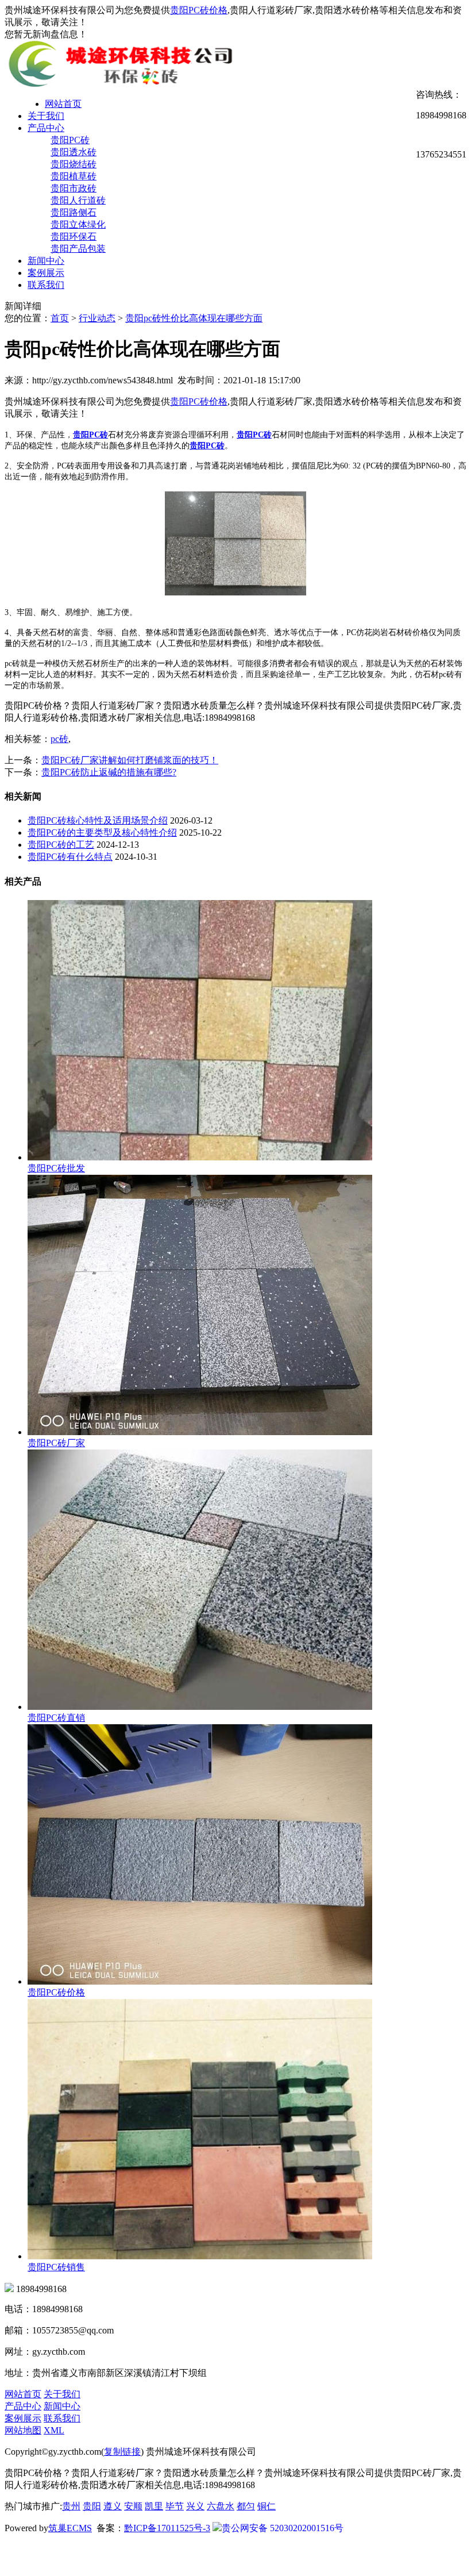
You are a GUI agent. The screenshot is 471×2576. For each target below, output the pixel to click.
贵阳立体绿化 (78, 224)
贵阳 (92, 2506)
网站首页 (63, 104)
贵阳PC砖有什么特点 (70, 857)
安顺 (133, 2506)
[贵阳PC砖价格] (200, 1981)
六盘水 (221, 2506)
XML (54, 2430)
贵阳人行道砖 (78, 200)
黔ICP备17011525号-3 (167, 2528)
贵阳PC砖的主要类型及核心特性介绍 (102, 833)
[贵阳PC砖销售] (200, 2256)
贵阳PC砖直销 (56, 1718)
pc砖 (59, 739)
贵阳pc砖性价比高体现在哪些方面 (194, 318)
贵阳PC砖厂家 (56, 1443)
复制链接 (122, 2452)
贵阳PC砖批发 (56, 1168)
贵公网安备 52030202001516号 (283, 2528)
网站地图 (23, 2430)
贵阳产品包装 (78, 249)
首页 (60, 318)
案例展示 (46, 273)
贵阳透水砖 (74, 152)
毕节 (175, 2506)
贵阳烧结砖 (74, 164)
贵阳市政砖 (74, 188)
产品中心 (46, 128)
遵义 (113, 2506)
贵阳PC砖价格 (199, 10)
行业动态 (97, 318)
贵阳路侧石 (74, 212)
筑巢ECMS (70, 2528)
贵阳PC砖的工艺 (61, 845)
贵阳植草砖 (74, 176)
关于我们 (46, 116)
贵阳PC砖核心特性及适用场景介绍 (98, 820)
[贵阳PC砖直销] (200, 1707)
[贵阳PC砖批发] (200, 1157)
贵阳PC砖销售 (56, 2267)
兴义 (195, 2506)
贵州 (71, 2506)
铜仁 (267, 2506)
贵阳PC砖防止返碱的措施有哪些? (109, 772)
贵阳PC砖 (70, 140)
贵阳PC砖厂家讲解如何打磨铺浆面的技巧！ (130, 760)
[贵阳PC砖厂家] (200, 1432)
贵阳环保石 (74, 237)
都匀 (246, 2506)
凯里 (154, 2506)
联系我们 (46, 285)
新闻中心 (46, 261)
